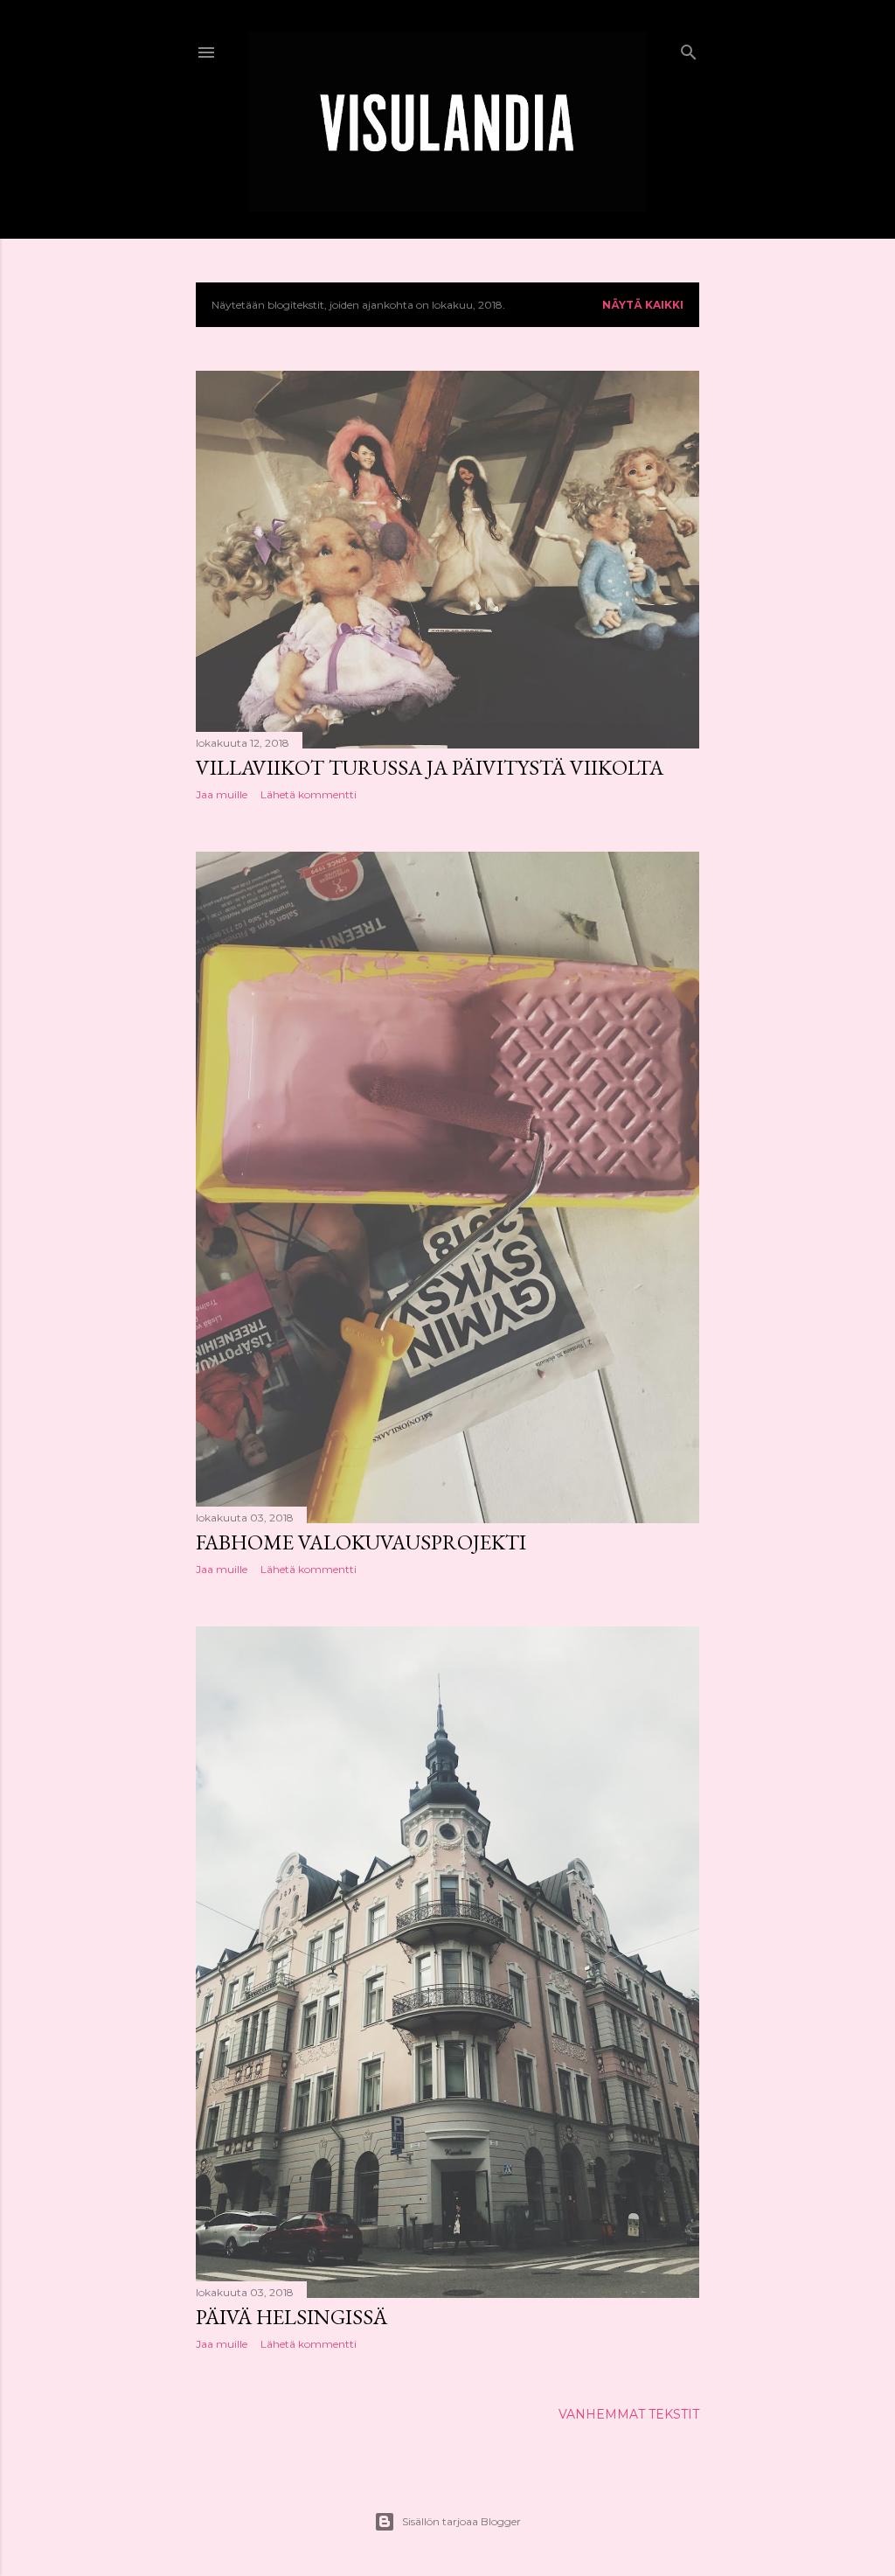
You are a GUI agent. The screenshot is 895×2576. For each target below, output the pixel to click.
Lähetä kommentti (309, 794)
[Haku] (689, 49)
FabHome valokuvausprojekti (361, 1542)
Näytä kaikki (643, 305)
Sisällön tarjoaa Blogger (461, 2521)
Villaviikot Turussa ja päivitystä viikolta (430, 767)
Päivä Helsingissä (291, 2317)
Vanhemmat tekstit (629, 2414)
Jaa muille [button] (222, 794)
